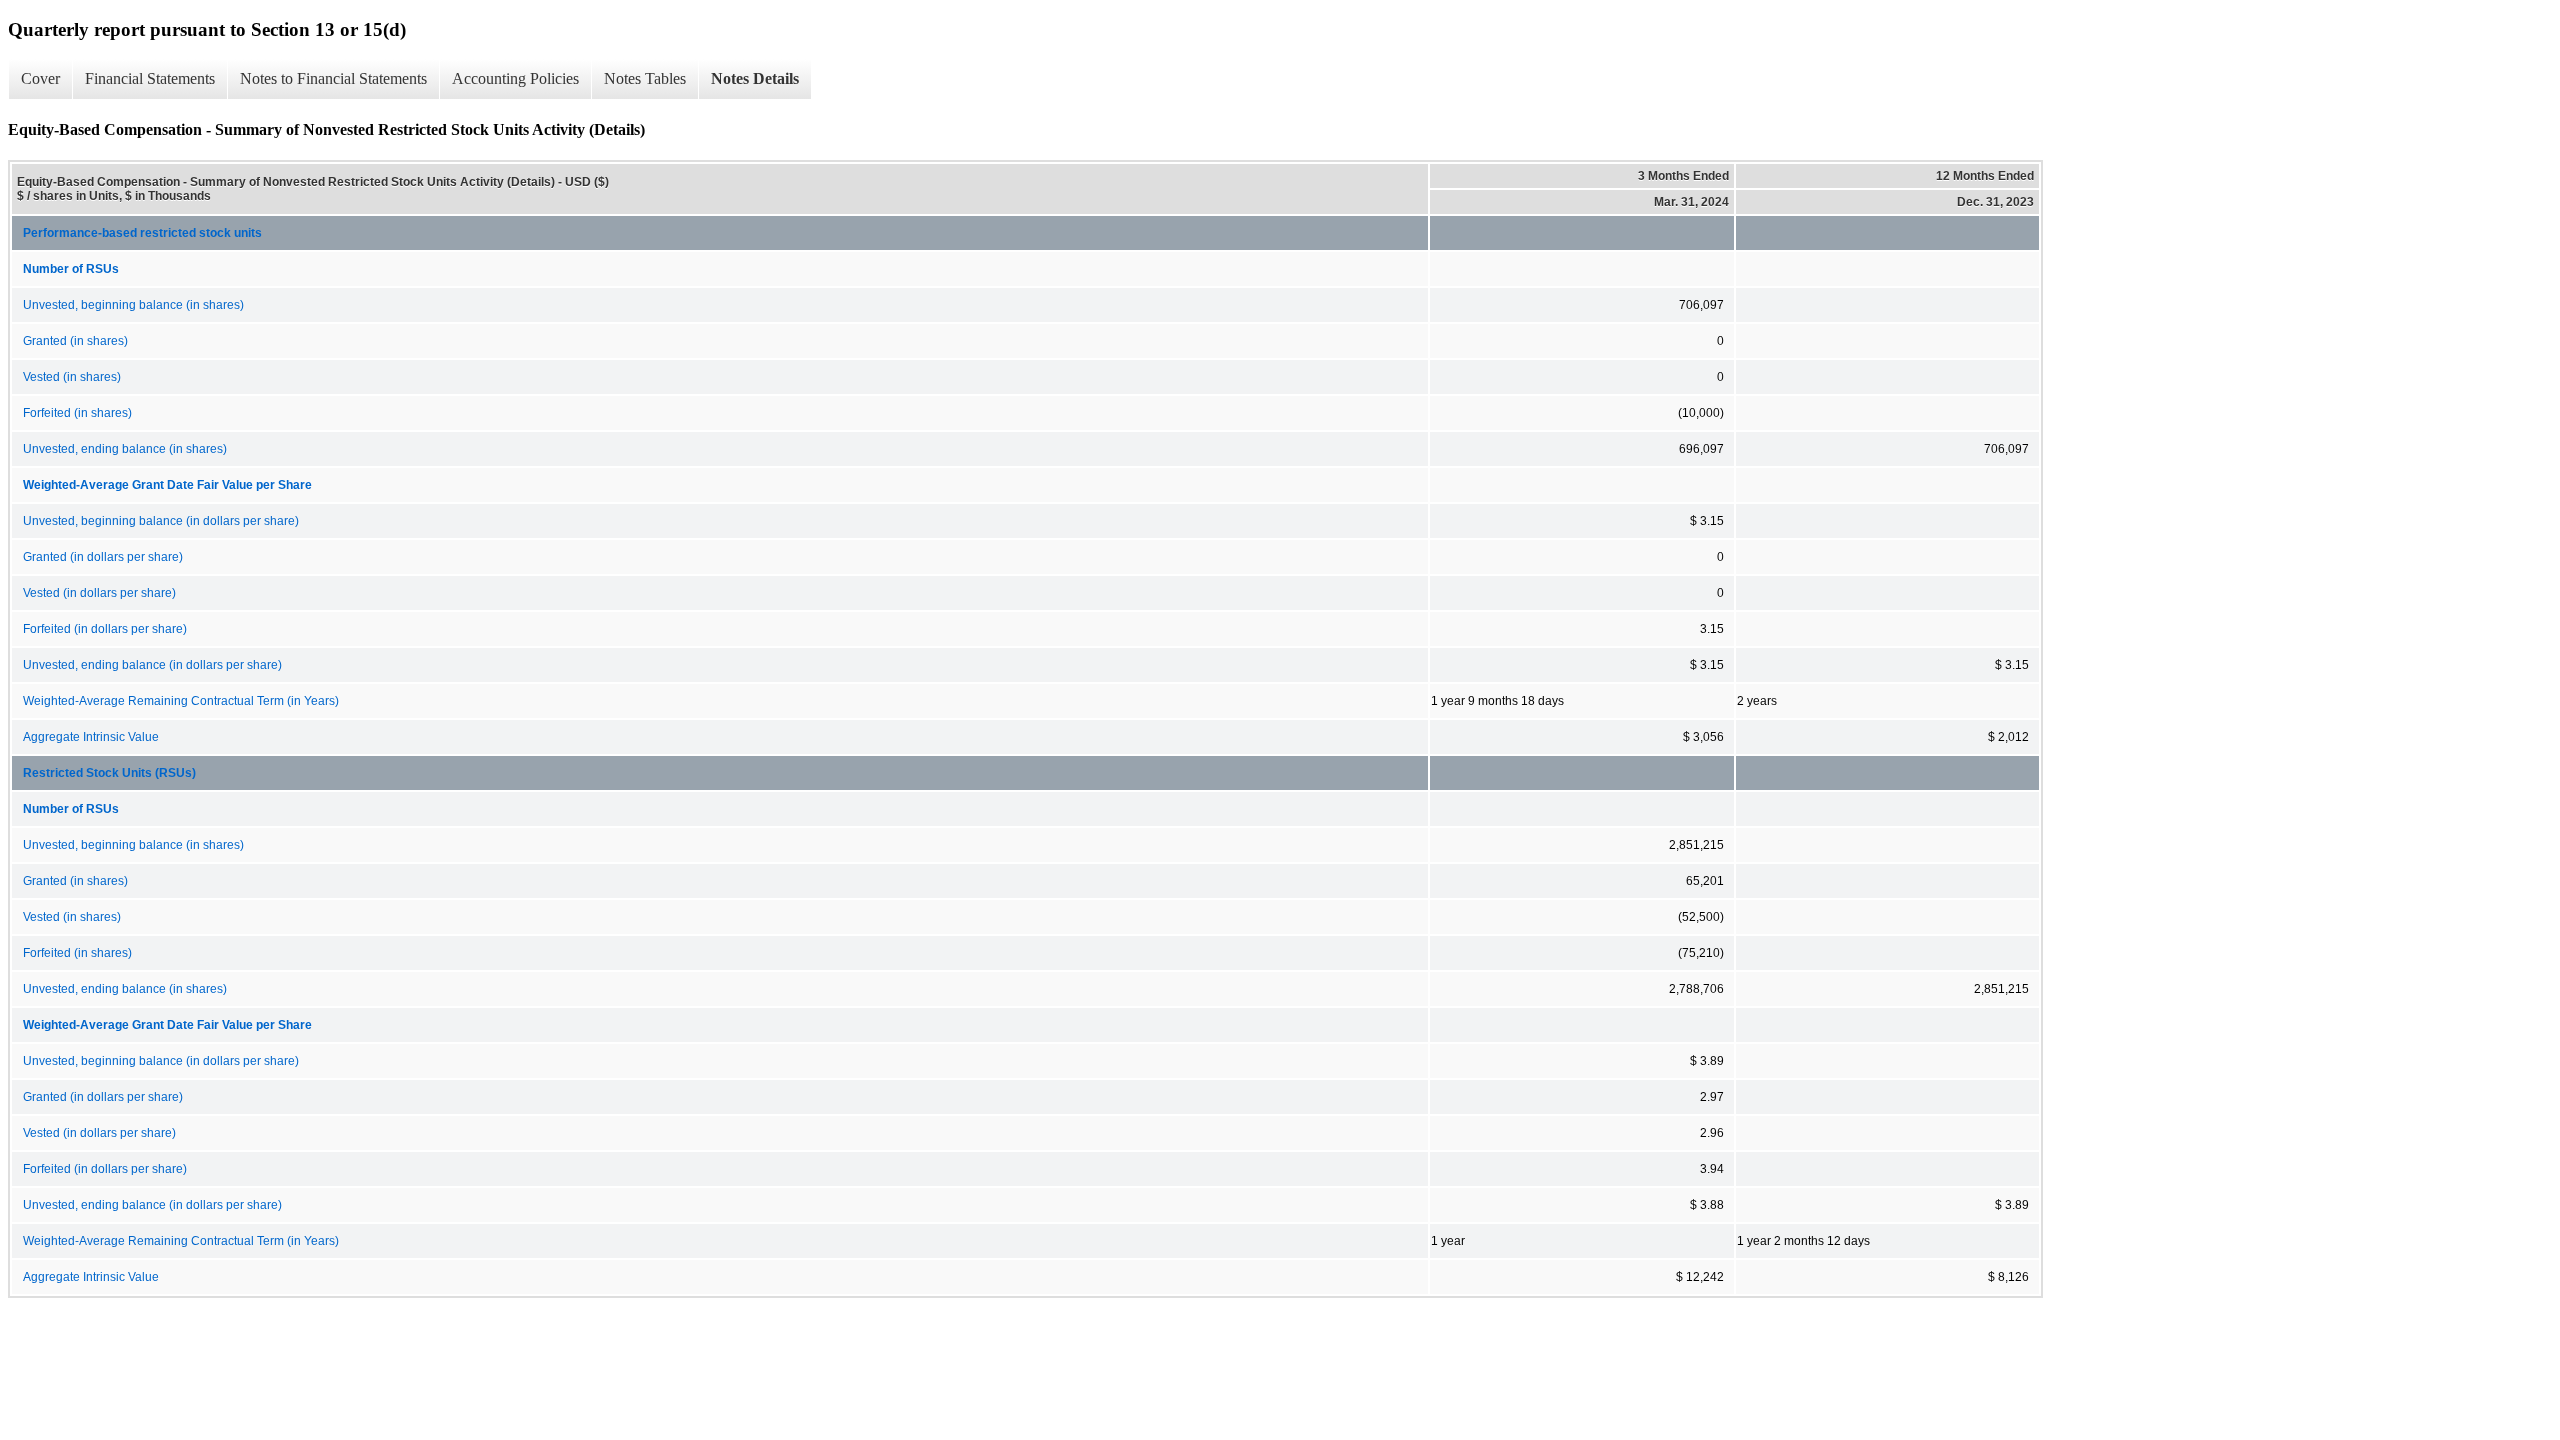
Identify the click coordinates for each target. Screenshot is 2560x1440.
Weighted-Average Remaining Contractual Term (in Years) (181, 701)
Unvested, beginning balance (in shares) (133, 305)
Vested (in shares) (72, 377)
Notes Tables (645, 78)
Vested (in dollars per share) (99, 593)
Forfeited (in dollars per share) (105, 629)
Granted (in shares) (75, 341)
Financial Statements (150, 78)
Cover (40, 78)
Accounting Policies (515, 78)
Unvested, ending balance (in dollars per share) (152, 665)
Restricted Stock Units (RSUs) (109, 773)
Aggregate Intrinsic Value (91, 737)
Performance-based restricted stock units (142, 233)
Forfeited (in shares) (77, 413)
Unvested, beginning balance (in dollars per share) (161, 521)
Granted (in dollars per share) (103, 557)
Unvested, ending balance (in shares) (125, 449)
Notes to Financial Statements (333, 78)
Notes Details (755, 78)
